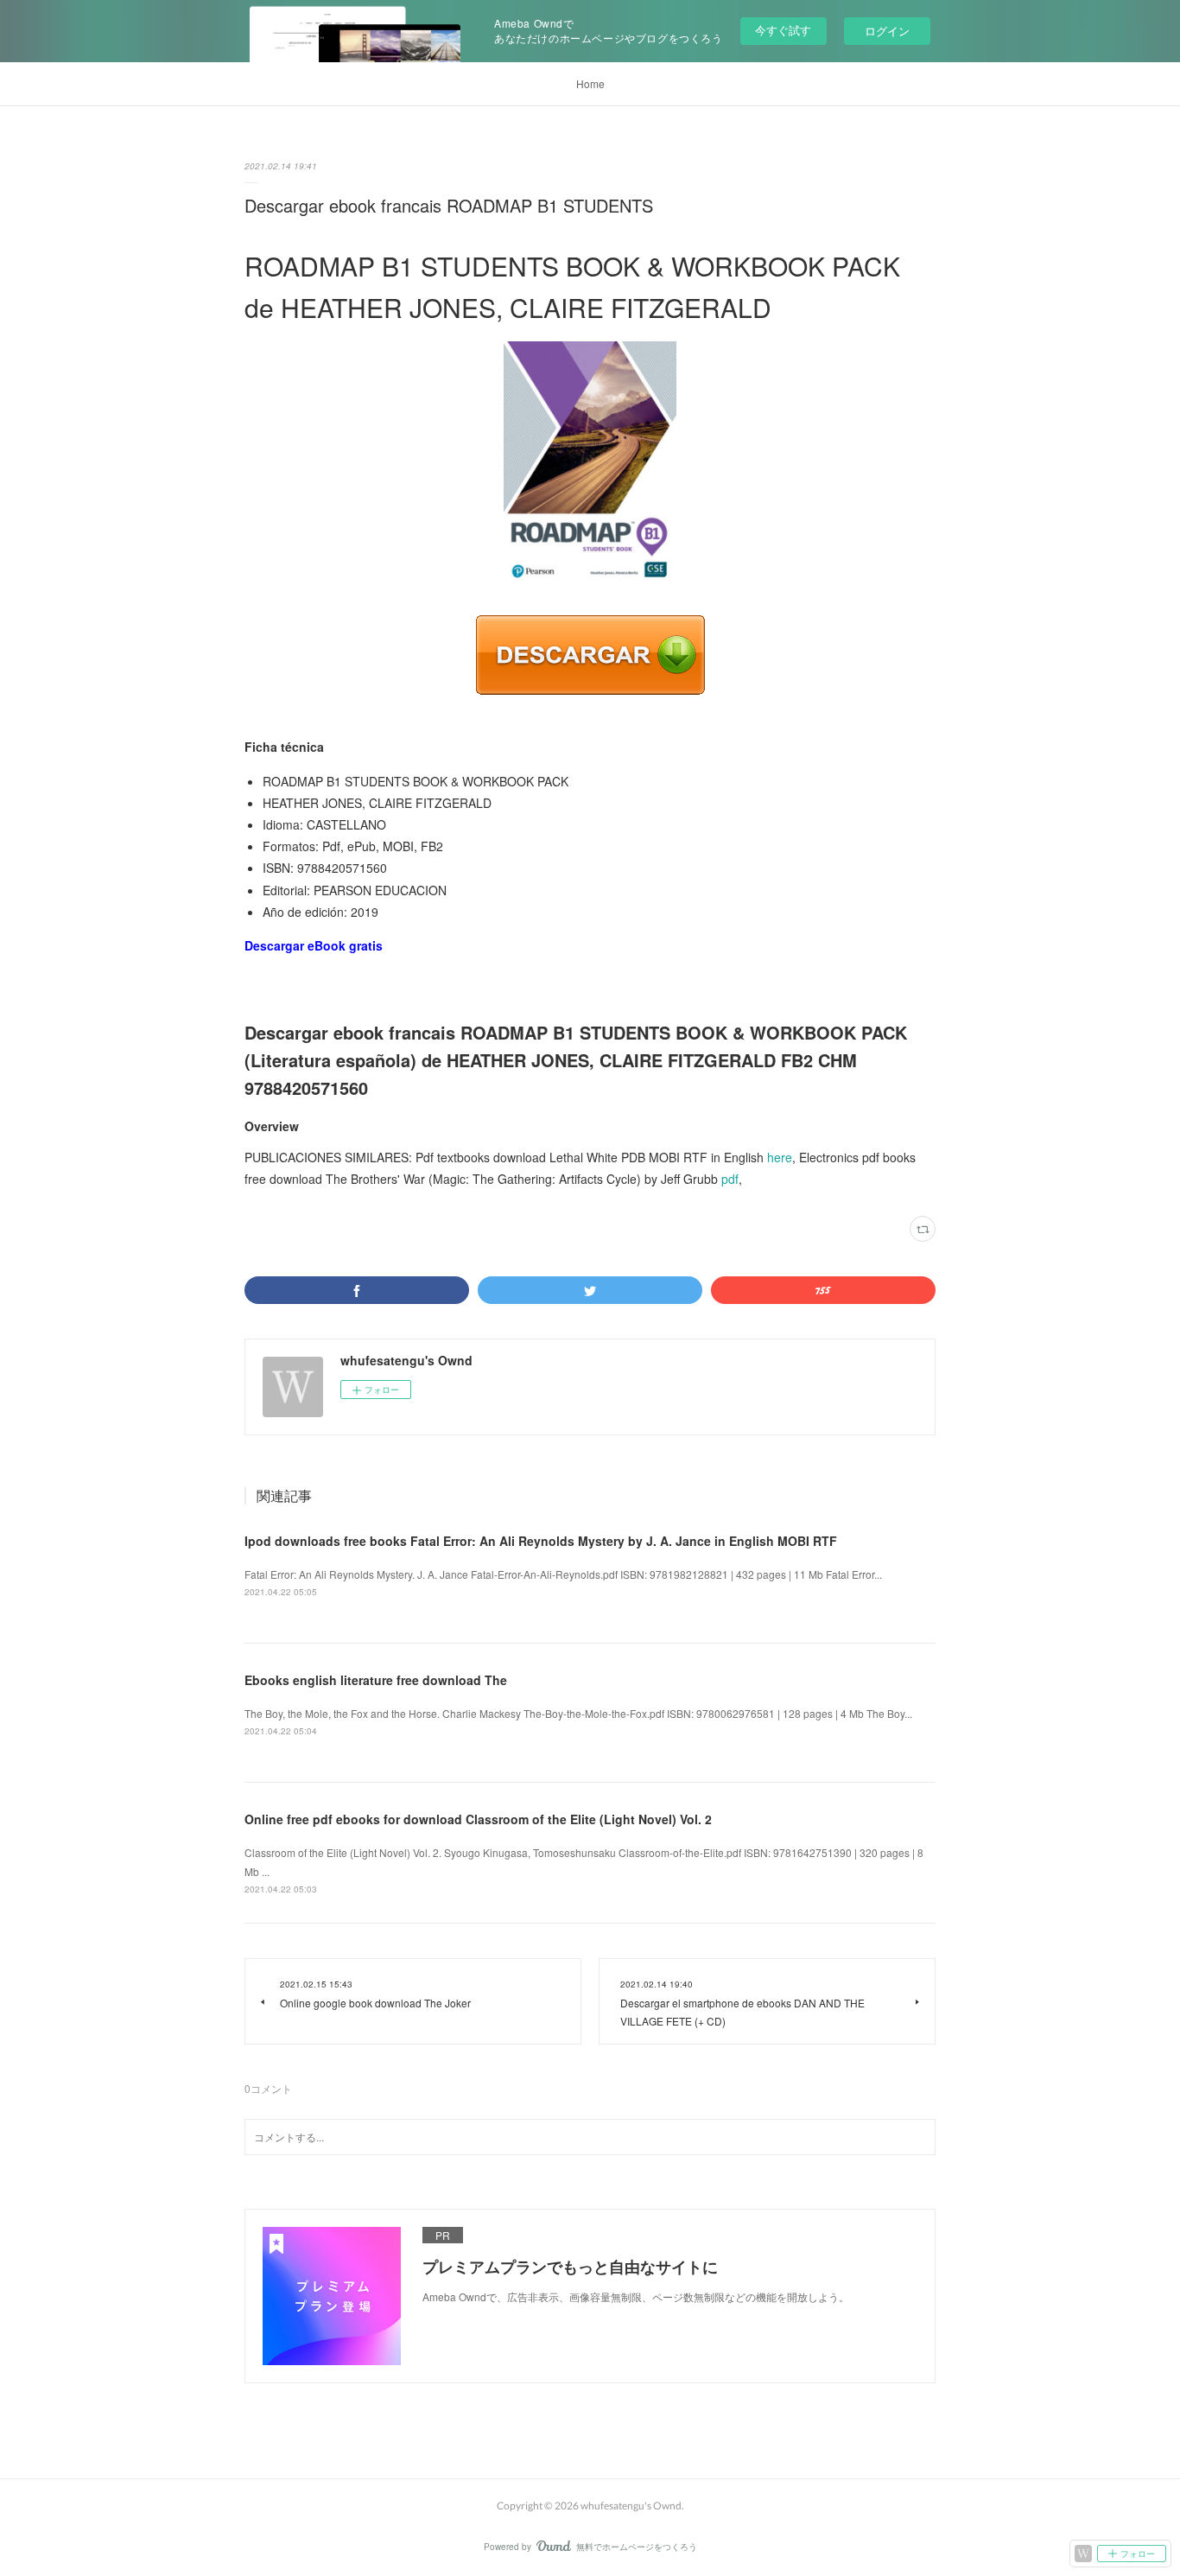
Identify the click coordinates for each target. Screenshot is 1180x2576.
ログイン (887, 31)
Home (590, 83)
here (780, 1157)
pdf (730, 1179)
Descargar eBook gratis (314, 945)
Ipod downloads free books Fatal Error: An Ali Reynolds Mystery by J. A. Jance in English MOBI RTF (541, 1541)
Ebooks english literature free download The (376, 1680)
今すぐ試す (783, 30)
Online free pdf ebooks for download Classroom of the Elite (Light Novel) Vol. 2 (478, 1819)
